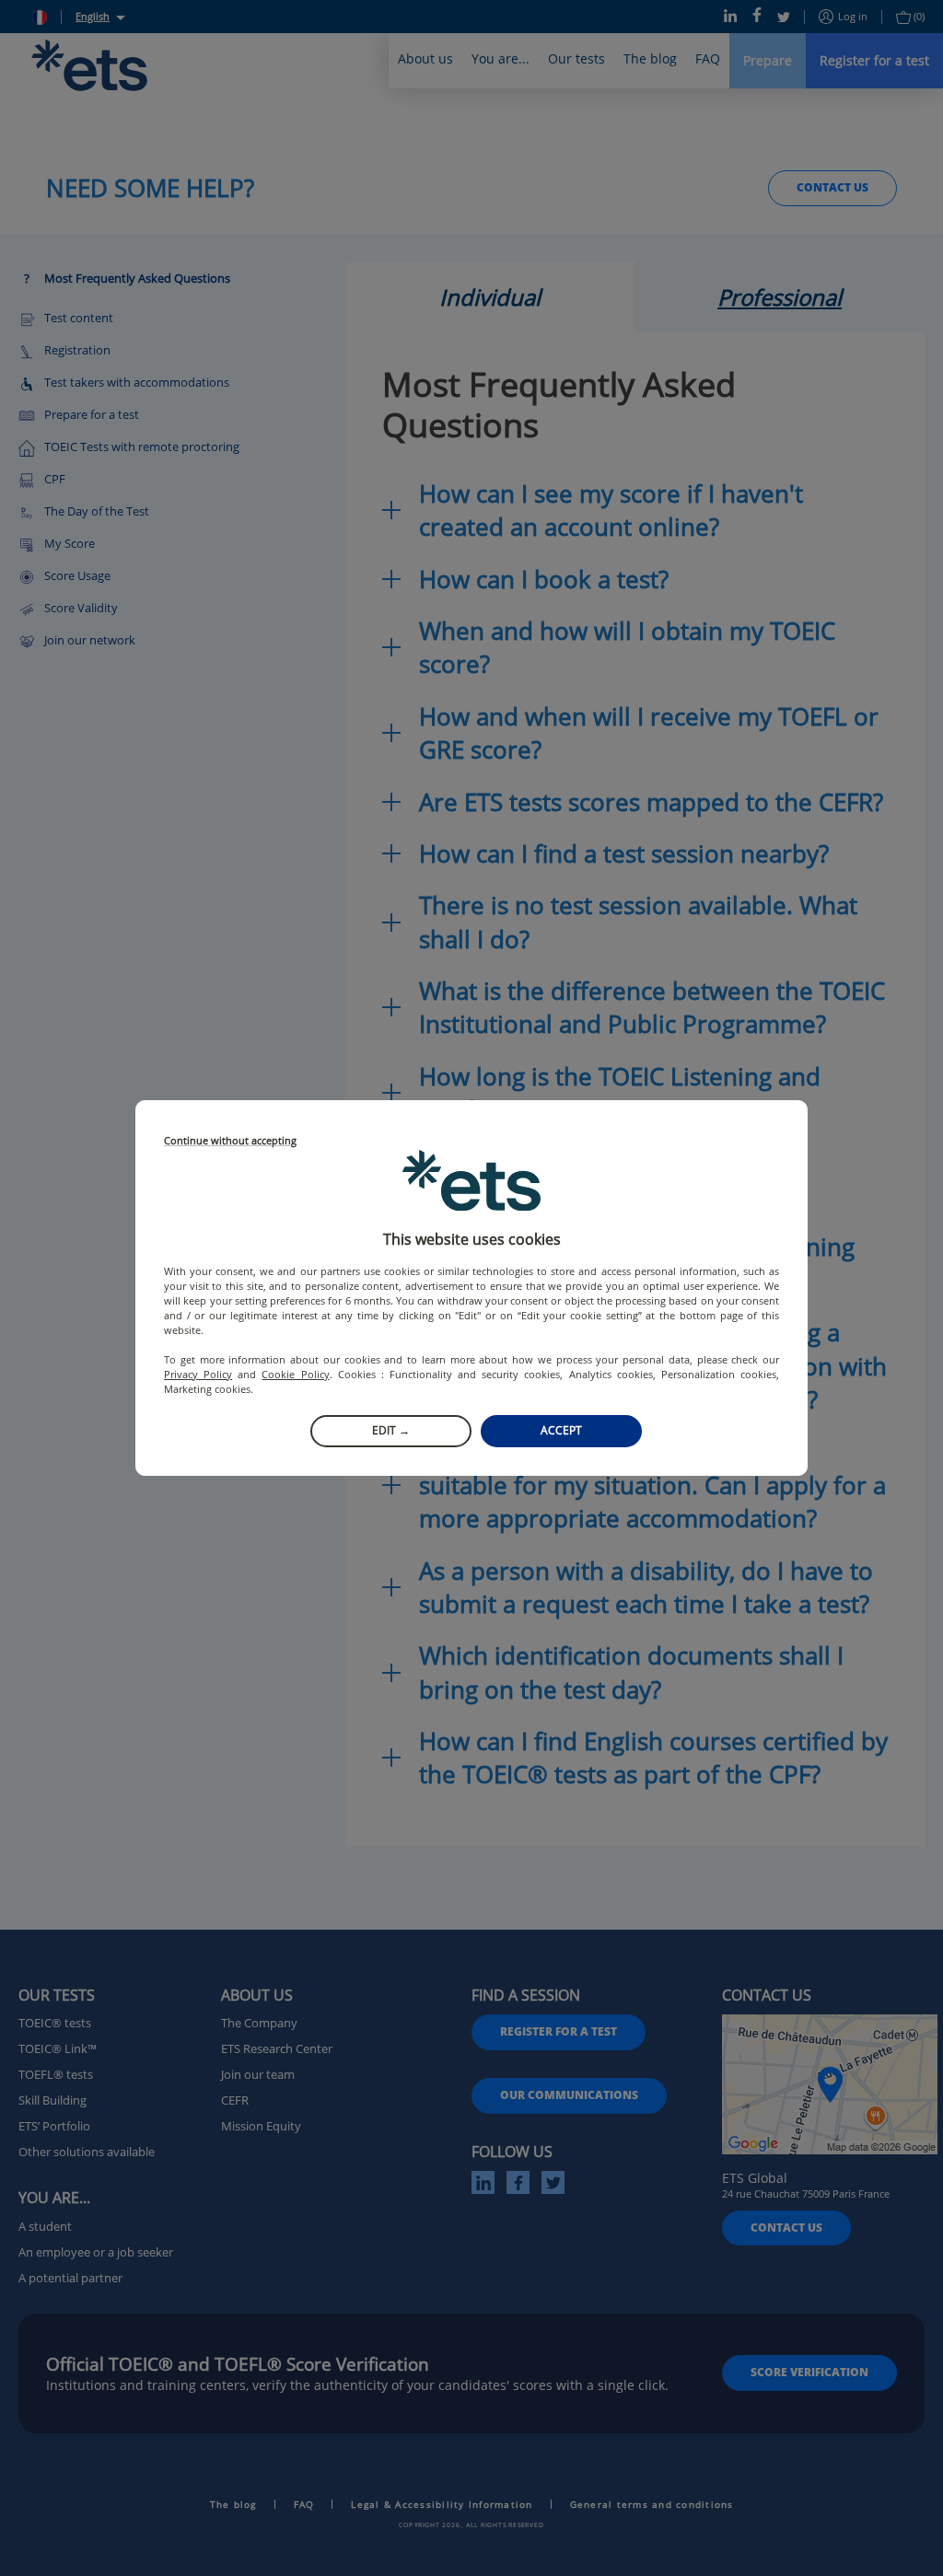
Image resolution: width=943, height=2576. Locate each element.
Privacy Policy (198, 1374)
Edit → (391, 1430)
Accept (561, 1430)
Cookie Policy (295, 1374)
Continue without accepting (230, 1141)
